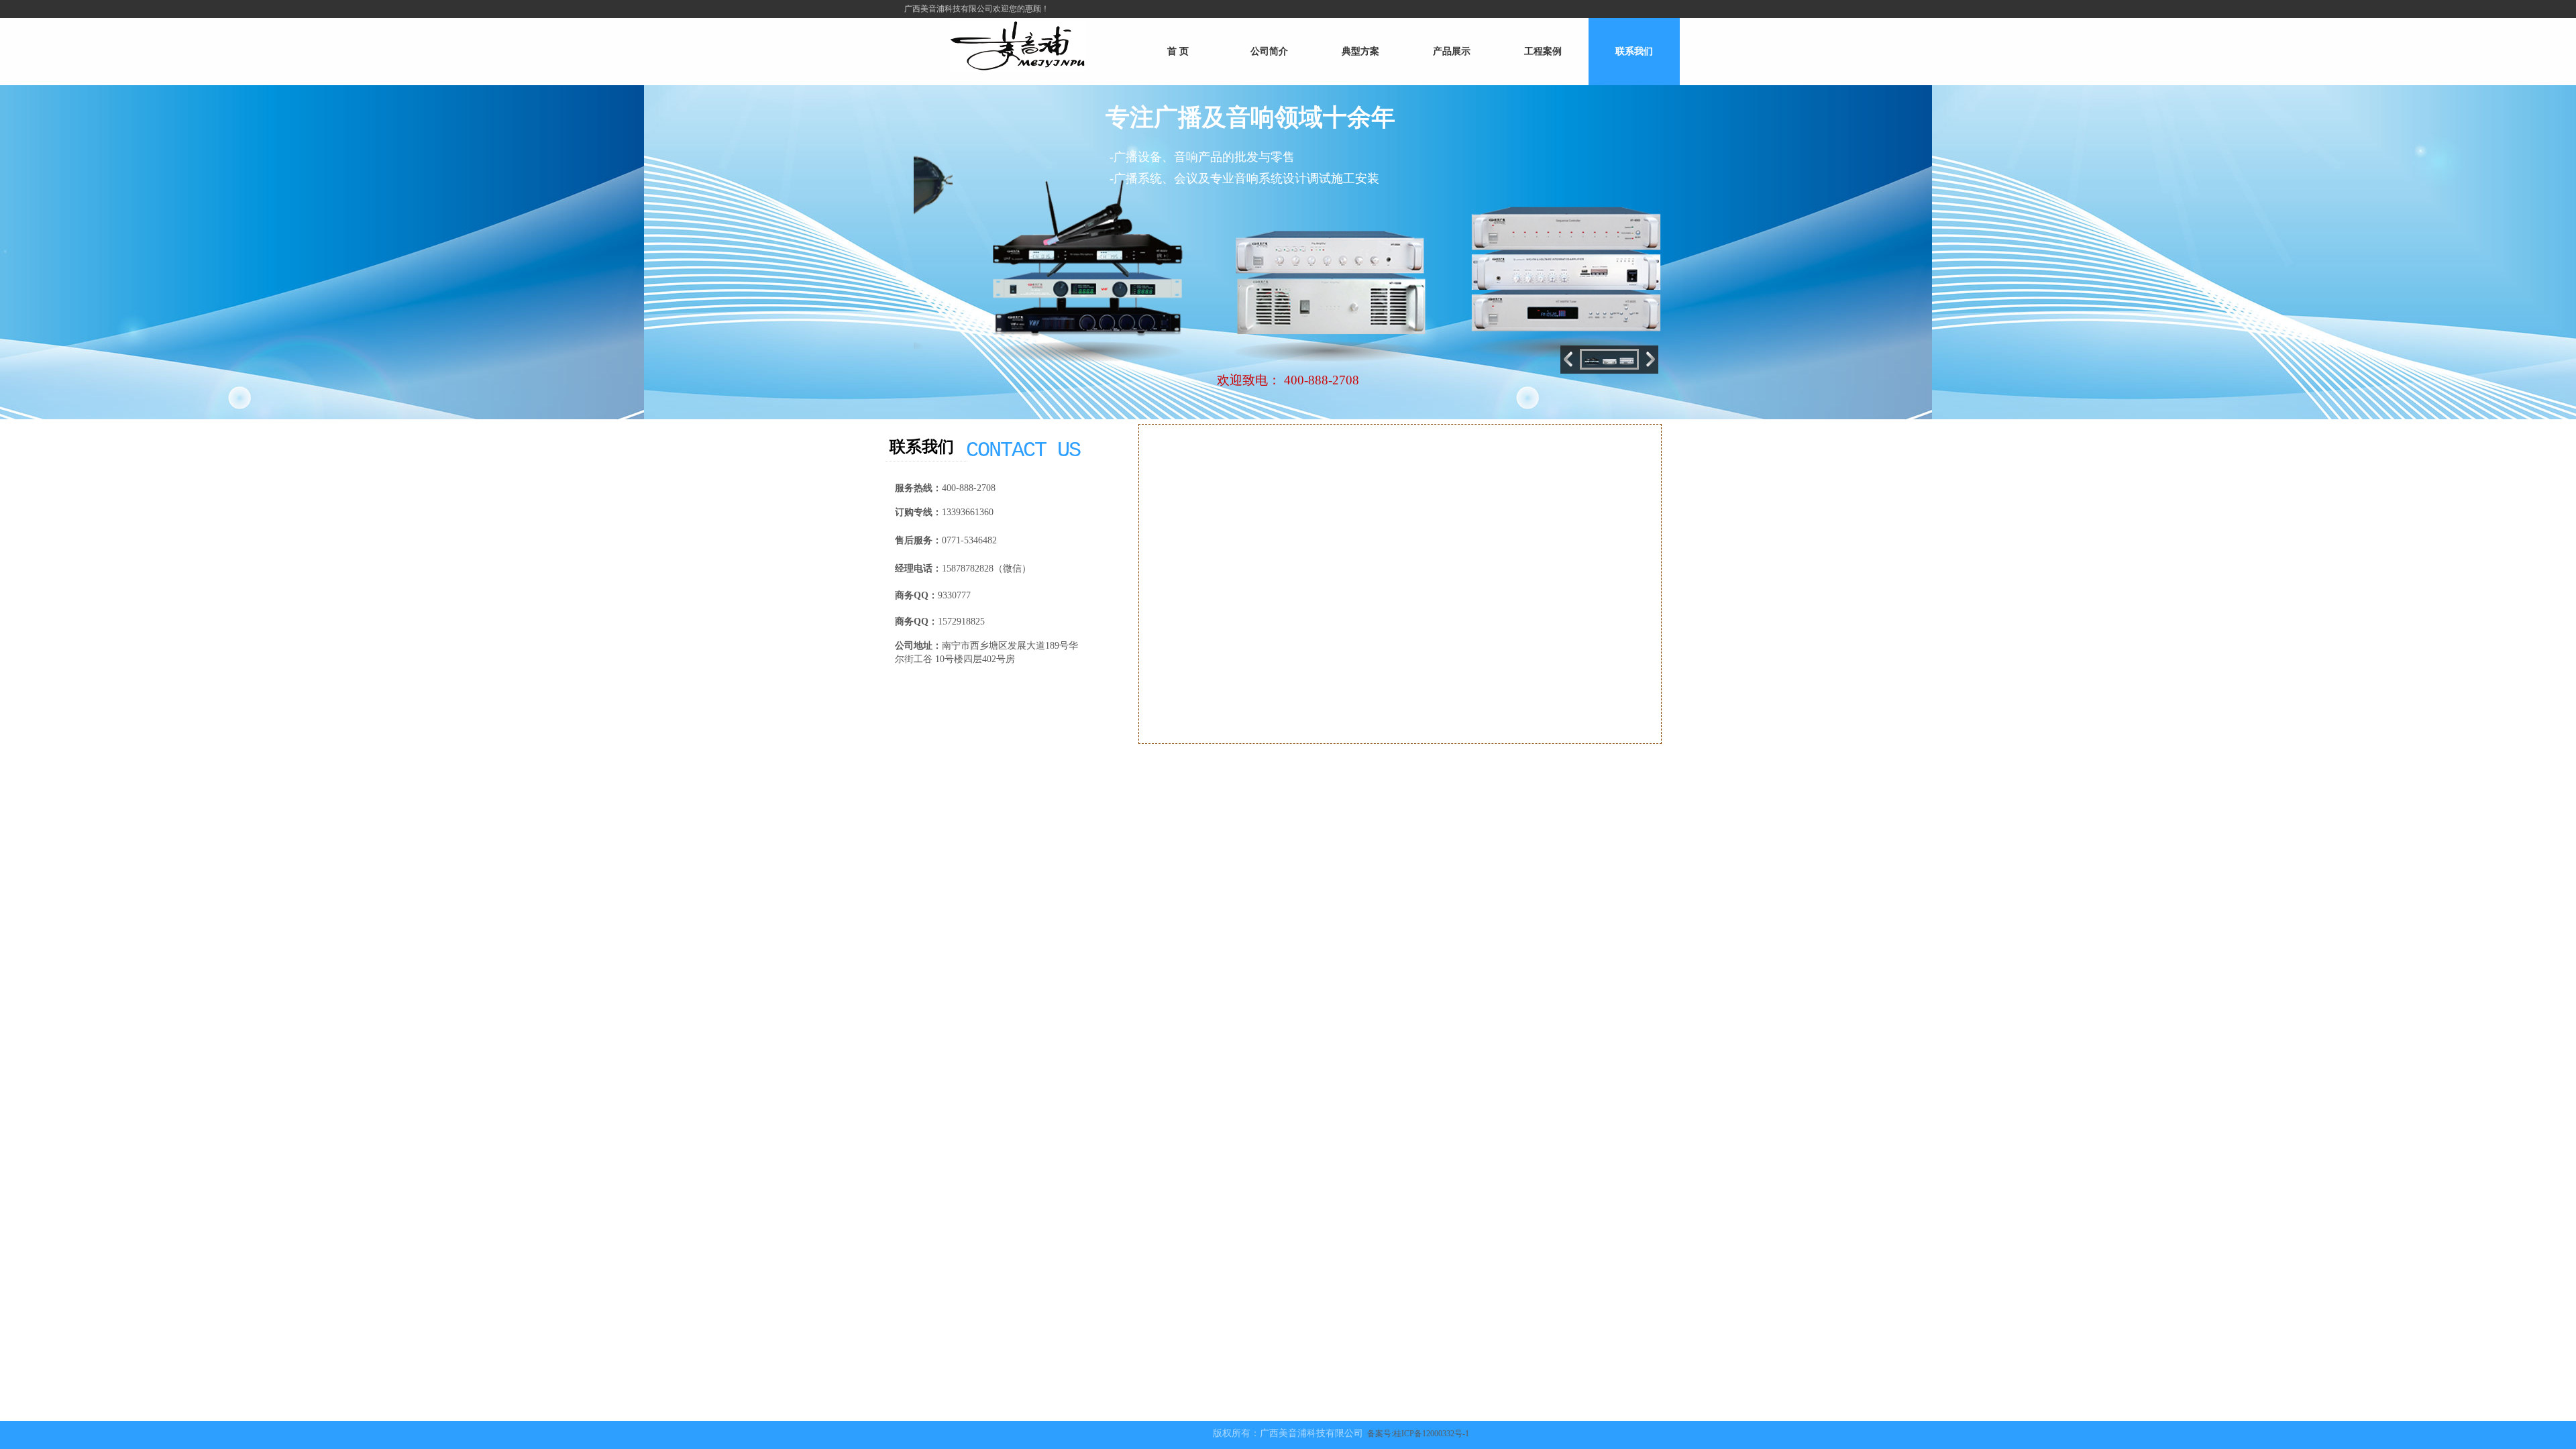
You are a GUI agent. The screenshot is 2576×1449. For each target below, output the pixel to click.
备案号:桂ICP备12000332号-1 (1418, 1434)
